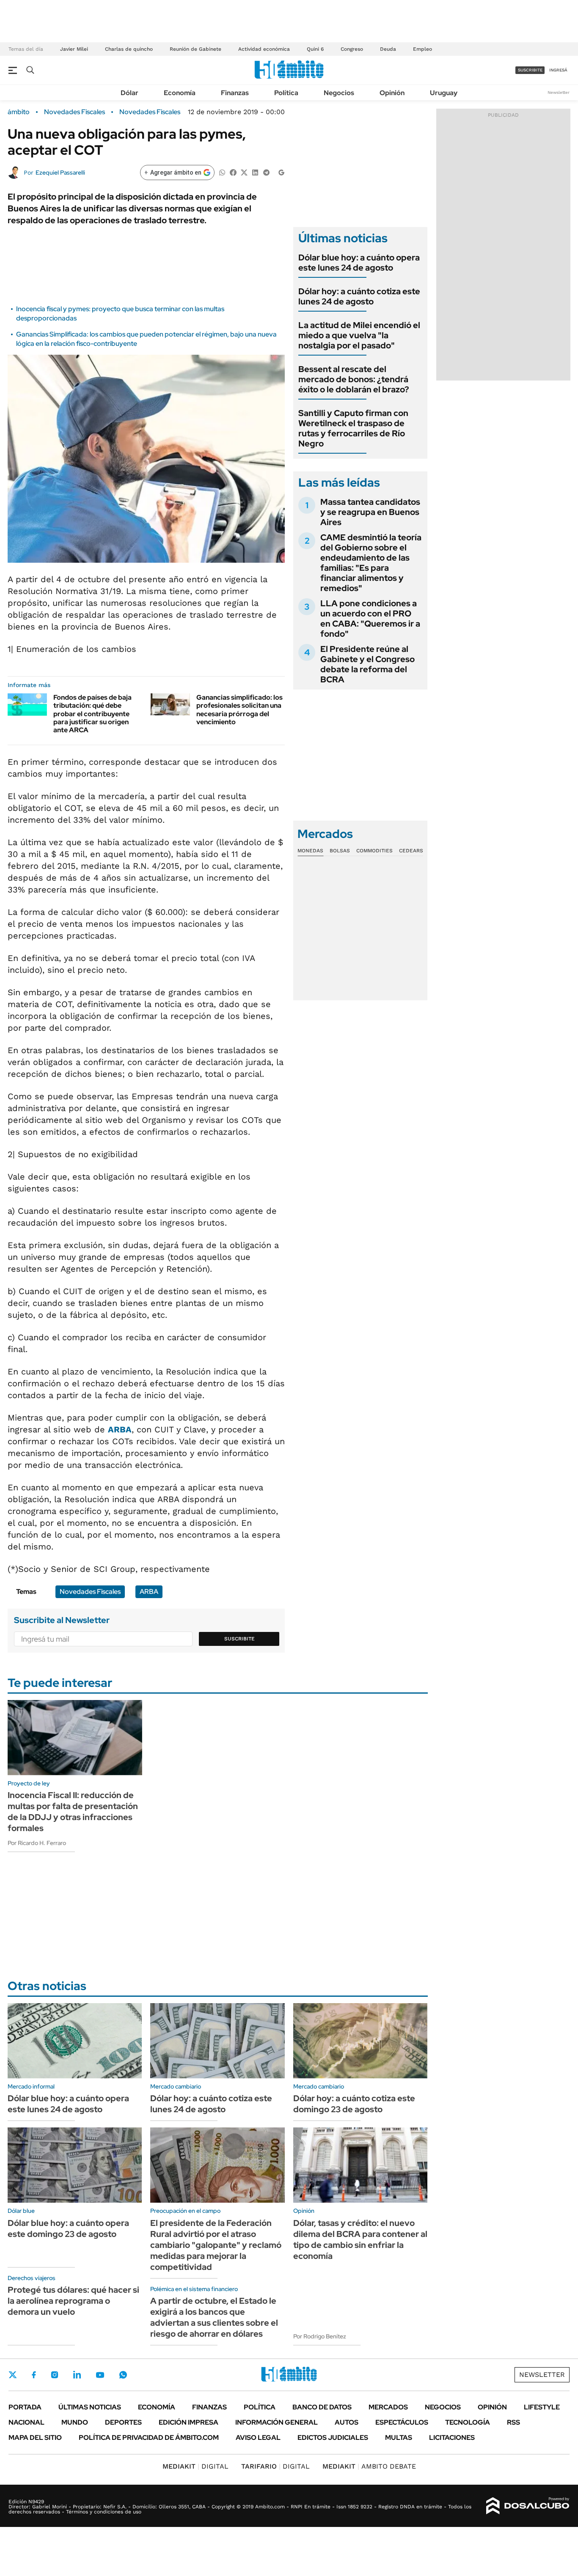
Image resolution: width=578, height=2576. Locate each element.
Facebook (34, 2375)
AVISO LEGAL (258, 2438)
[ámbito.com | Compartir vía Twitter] (244, 172)
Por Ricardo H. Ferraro (37, 1843)
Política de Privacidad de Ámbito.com (149, 2438)
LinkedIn (77, 2375)
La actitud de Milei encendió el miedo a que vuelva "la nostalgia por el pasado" (359, 335)
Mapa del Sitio (35, 2438)
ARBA (120, 1429)
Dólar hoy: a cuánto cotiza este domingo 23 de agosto (354, 2104)
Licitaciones (452, 2438)
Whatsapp (123, 2375)
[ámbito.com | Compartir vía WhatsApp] (222, 172)
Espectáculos (402, 2422)
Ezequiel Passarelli (60, 172)
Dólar (129, 93)
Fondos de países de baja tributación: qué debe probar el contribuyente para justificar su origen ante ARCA (92, 714)
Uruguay (444, 93)
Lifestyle (542, 2407)
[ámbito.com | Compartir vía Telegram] (266, 172)
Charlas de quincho (129, 49)
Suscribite (239, 1639)
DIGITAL (195, 2466)
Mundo (75, 2422)
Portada (25, 2407)
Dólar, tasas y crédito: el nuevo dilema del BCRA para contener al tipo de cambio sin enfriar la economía (360, 2239)
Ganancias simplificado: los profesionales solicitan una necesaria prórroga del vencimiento (239, 710)
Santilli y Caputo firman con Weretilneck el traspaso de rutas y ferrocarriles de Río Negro (353, 428)
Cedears (411, 851)
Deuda (388, 49)
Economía (180, 93)
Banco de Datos (322, 2407)
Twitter (13, 2375)
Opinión (392, 93)
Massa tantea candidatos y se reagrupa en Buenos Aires (370, 512)
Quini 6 (315, 49)
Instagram (55, 2375)
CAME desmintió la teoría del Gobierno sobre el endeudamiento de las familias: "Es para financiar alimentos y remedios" (371, 563)
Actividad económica (264, 49)
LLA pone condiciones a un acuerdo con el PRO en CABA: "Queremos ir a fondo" (370, 619)
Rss (513, 2422)
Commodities (374, 851)
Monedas (310, 851)
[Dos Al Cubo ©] (528, 2506)
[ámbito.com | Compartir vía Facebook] (233, 172)
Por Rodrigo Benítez (320, 2336)
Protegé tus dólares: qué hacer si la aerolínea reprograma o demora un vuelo (73, 2301)
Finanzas (235, 93)
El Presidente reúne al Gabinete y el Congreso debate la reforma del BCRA (367, 664)
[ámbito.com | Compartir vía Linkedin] (255, 172)
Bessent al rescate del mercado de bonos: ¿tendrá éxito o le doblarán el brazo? (354, 379)
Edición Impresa (189, 2422)
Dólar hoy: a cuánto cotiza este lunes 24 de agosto (359, 296)
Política (286, 93)
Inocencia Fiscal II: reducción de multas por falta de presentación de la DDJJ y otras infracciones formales (73, 1812)
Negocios (339, 93)
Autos (347, 2422)
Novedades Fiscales (74, 112)
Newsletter (559, 92)
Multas (399, 2438)
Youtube (100, 2375)
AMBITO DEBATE (369, 2466)
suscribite (530, 70)
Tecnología (468, 2422)
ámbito (19, 112)
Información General (277, 2422)
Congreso (352, 49)
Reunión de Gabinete (195, 49)
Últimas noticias (90, 2407)
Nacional (26, 2422)
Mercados (388, 2407)
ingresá (558, 70)
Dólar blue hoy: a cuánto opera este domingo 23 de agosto (68, 2228)
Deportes (123, 2422)
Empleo (422, 49)
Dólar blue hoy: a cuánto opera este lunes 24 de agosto (359, 263)
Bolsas (340, 851)
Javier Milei (74, 49)
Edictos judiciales (333, 2438)
